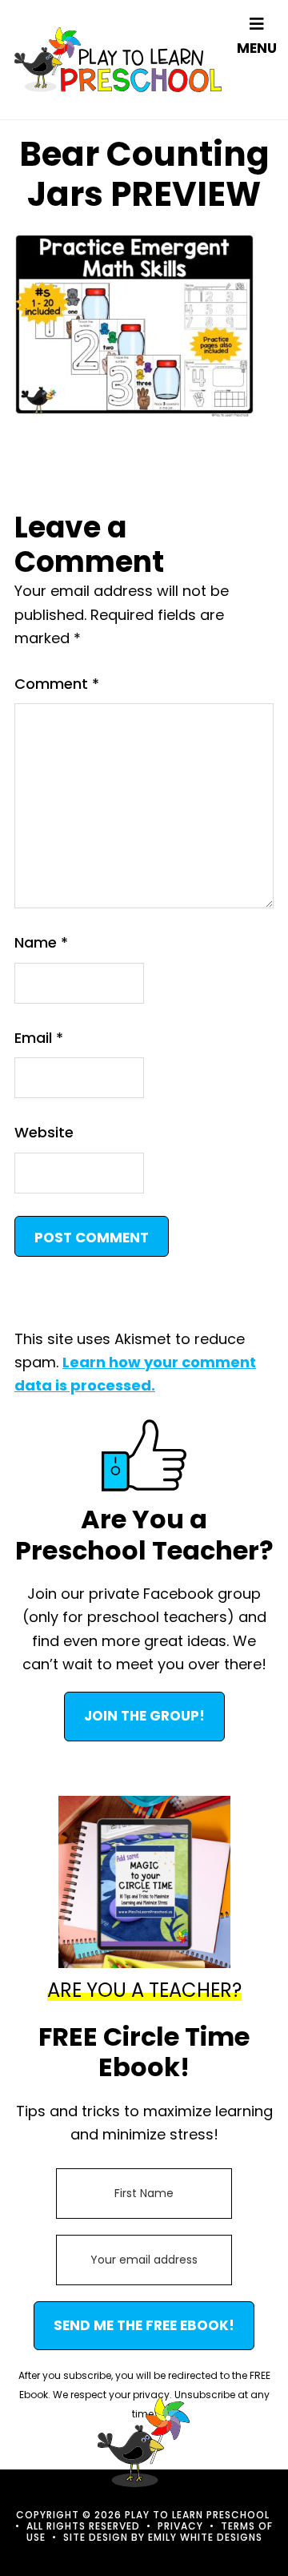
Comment (57, 684)
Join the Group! (144, 1716)
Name (41, 942)
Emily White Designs (205, 2537)
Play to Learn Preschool (118, 60)
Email (39, 1038)
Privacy (180, 2526)
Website (44, 1132)
